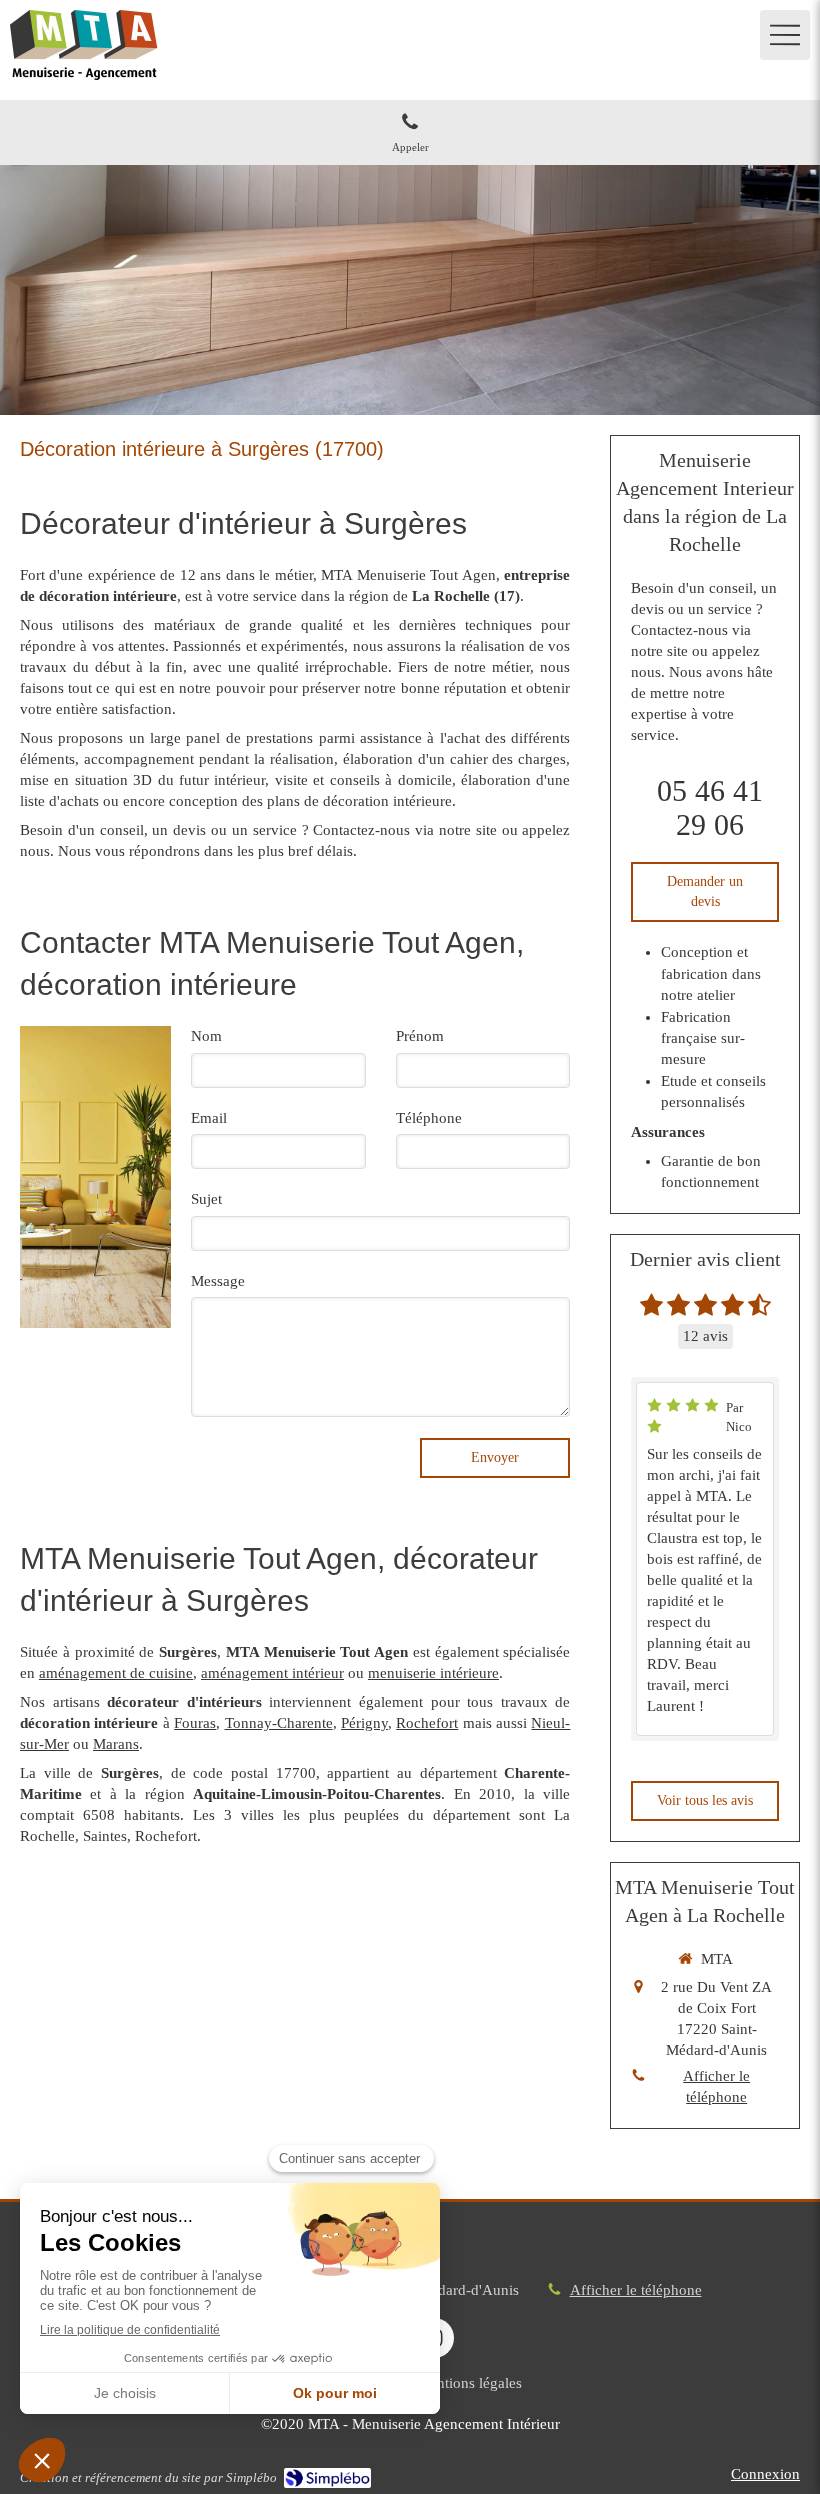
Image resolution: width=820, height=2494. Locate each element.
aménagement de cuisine (116, 1673)
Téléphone (429, 1118)
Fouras (195, 1723)
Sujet (206, 1199)
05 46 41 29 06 (710, 807)
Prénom (420, 1036)
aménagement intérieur (272, 1673)
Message (218, 1281)
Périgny (364, 1723)
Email (209, 1118)
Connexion (765, 2474)
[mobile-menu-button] (785, 35)
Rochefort (427, 1723)
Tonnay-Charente (279, 1723)
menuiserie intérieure (433, 1673)
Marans (116, 1744)
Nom (206, 1036)
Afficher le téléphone (716, 2086)
